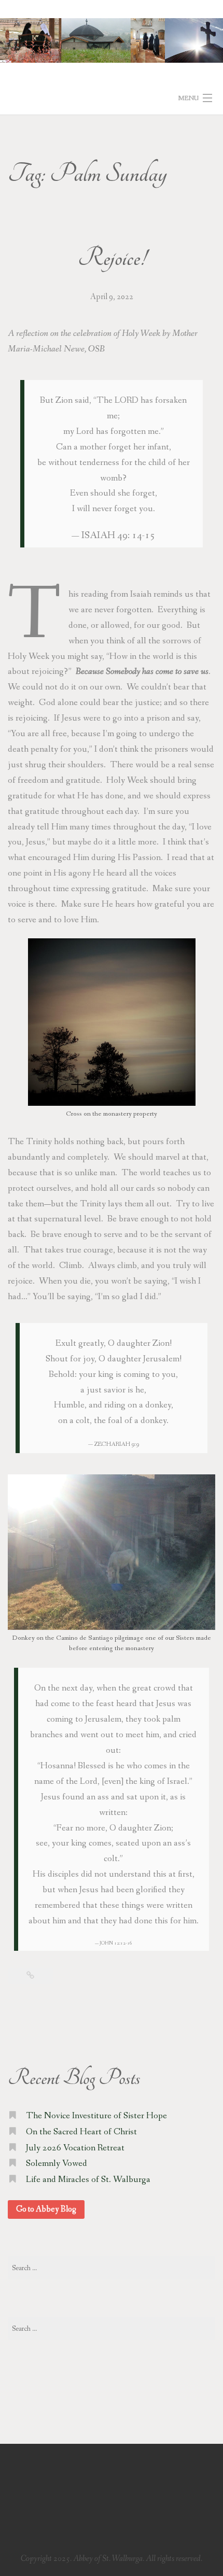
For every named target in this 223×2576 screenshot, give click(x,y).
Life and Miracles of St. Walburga (88, 2180)
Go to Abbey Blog (46, 2209)
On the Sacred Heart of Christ (81, 2132)
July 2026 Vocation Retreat (75, 2148)
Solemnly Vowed (57, 2164)
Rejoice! (112, 258)
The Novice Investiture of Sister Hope (96, 2116)
